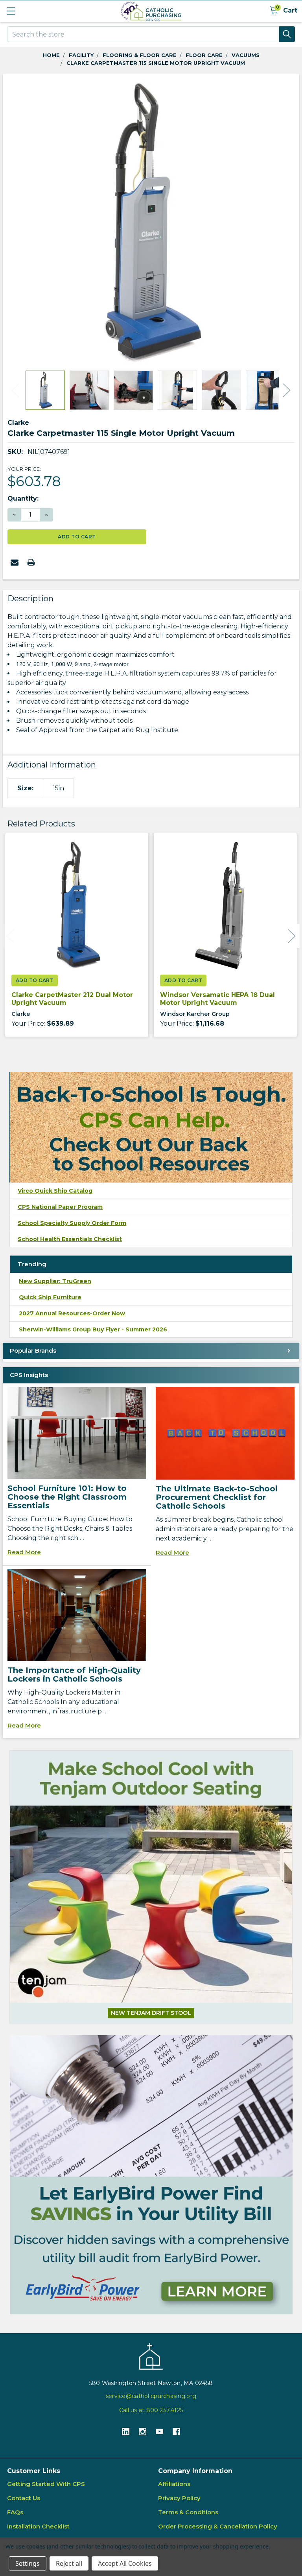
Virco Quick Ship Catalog (55, 1191)
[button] (151, 2175)
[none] (151, 222)
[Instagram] (143, 2432)
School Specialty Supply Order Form (72, 1223)
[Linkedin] (126, 2432)
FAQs (15, 2512)
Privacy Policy (179, 2498)
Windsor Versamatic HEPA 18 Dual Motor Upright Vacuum (217, 999)
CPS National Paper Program (60, 1207)
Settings (28, 2563)
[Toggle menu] (11, 11)
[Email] (15, 562)
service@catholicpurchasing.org (151, 2396)
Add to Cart (35, 980)
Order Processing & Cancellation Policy (218, 2526)
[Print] (31, 562)
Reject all (69, 2563)
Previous (15, 390)
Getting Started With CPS (46, 2484)
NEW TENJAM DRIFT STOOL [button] (151, 2013)
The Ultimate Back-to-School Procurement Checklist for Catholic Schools (217, 1497)
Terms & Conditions (188, 2512)
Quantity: (23, 498)
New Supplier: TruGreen (55, 1281)
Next (287, 390)
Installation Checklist (38, 2526)
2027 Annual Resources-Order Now (72, 1313)
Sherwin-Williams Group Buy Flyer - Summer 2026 (93, 1329)
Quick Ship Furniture (50, 1297)
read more (24, 1552)
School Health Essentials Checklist (70, 1239)
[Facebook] (176, 2432)
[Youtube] (159, 2432)
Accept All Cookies (125, 2563)
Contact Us (24, 2498)
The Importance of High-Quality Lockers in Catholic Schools (74, 1674)
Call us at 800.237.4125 (151, 2410)
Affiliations (174, 2484)
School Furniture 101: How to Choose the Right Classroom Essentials (67, 1497)
